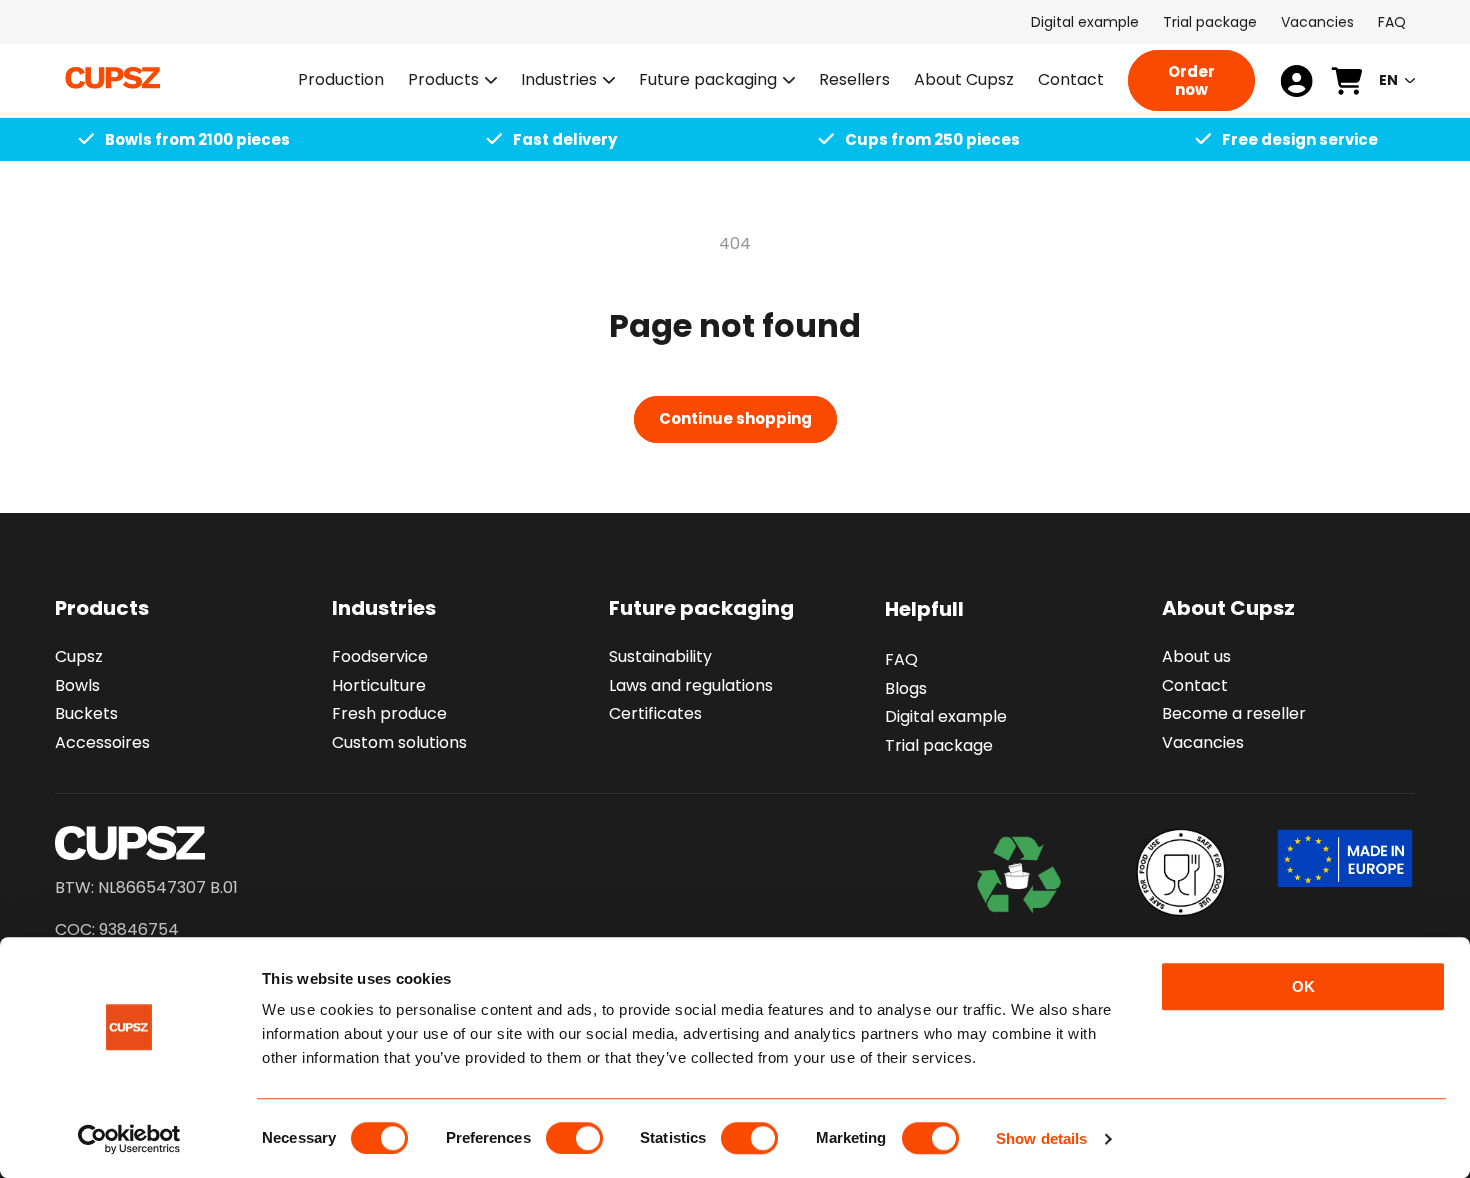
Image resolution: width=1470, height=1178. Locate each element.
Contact (1195, 685)
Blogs (906, 688)
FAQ (1392, 22)
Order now (1191, 80)
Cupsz (79, 656)
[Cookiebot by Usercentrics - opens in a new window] (129, 1139)
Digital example (1085, 22)
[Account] (1296, 81)
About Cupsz (1228, 608)
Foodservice (380, 656)
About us (1196, 656)
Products (443, 80)
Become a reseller (1234, 714)
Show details (1041, 1138)
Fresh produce (389, 714)
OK (1303, 986)
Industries (559, 80)
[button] (452, 80)
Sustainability (660, 656)
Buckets (86, 714)
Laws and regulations (691, 685)
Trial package (1210, 22)
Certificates (655, 714)
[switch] (574, 1138)
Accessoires (102, 742)
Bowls (77, 685)
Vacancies (1317, 22)
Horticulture (379, 685)
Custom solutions (399, 742)
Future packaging (708, 80)
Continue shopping (735, 418)
